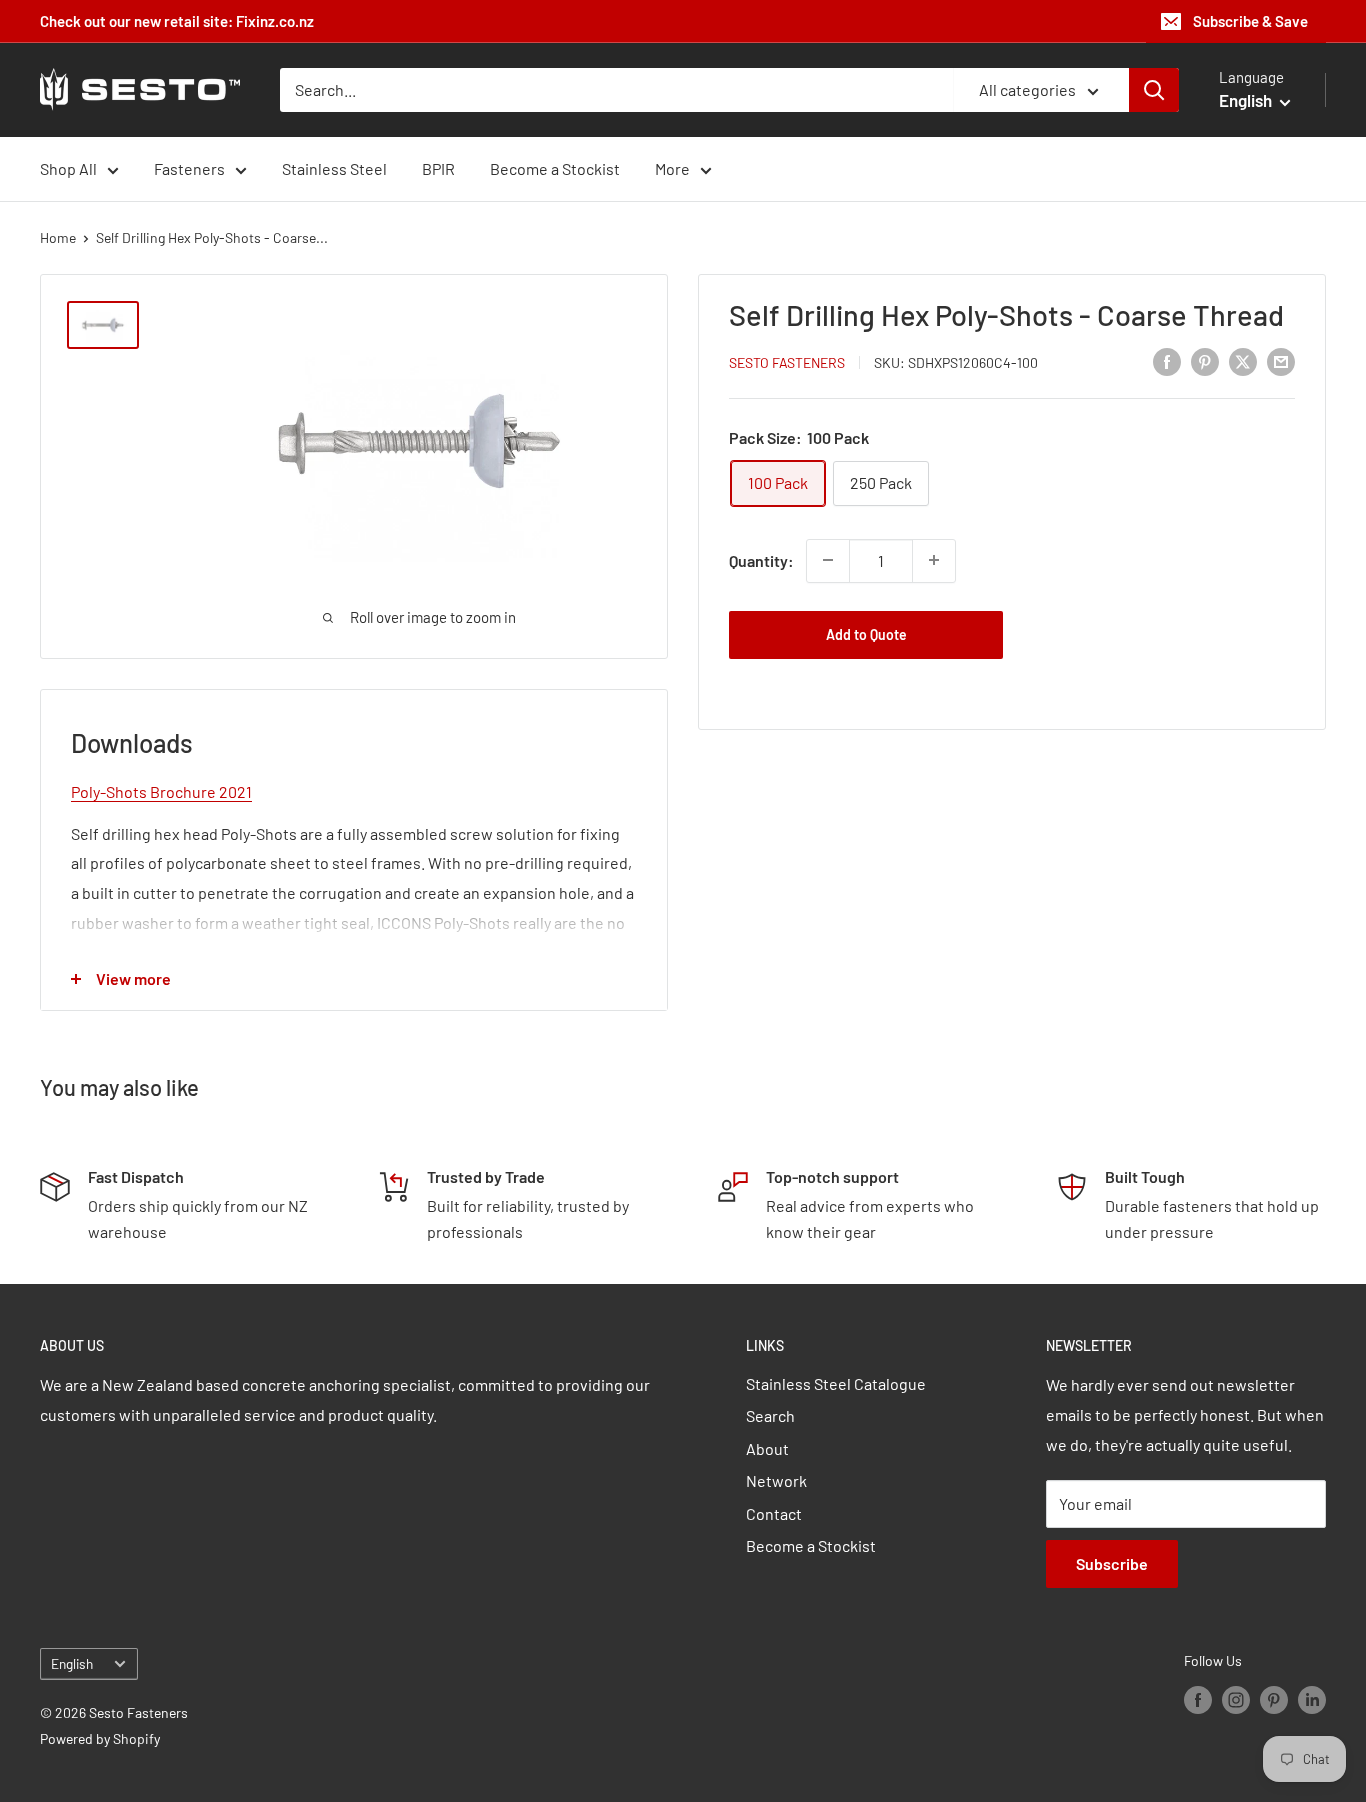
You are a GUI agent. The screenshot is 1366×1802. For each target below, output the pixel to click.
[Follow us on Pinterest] (1274, 1699)
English (72, 1663)
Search (770, 1415)
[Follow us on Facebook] (1198, 1699)
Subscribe (1112, 1563)
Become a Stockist (555, 168)
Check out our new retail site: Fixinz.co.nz (177, 21)
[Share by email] (1281, 360)
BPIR (438, 168)
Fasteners (189, 168)
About (767, 1448)
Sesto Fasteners (787, 361)
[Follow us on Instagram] (1236, 1699)
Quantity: (761, 559)
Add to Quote (866, 633)
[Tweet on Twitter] (1243, 360)
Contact (774, 1513)
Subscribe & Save (1250, 21)
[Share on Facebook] (1167, 360)
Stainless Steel (334, 168)
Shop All (68, 168)
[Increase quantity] (934, 560)
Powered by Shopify (100, 1738)
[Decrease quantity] (828, 560)
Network (776, 1480)
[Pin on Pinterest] (1205, 360)
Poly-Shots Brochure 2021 (161, 791)
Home (58, 237)
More (672, 168)
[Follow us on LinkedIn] (1312, 1699)
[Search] (1154, 90)
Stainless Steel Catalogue (836, 1383)
